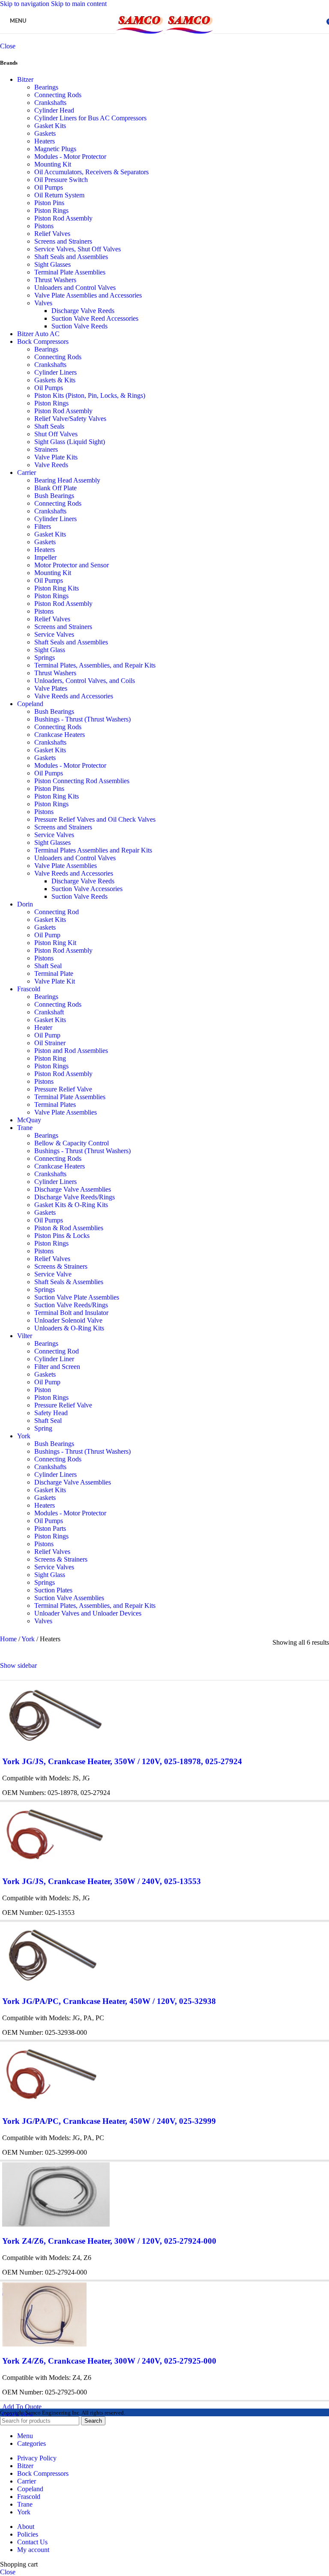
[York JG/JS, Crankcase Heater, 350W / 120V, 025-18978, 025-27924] (55, 1745)
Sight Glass (50, 650)
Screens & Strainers (61, 1266)
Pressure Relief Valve (63, 1089)
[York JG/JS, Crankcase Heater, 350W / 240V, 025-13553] (55, 1865)
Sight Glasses (52, 264)
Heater (43, 1027)
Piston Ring (50, 1058)
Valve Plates (51, 688)
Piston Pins (49, 203)
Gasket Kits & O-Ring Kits (71, 1205)
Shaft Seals (49, 426)
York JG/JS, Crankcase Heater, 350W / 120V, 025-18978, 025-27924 (122, 1761)
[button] (22, 2407)
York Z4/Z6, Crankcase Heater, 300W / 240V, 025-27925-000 (109, 2361)
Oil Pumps (49, 187)
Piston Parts (50, 1528)
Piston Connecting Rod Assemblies (82, 781)
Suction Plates (53, 1590)
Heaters (45, 141)
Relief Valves (52, 234)
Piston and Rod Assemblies (71, 1051)
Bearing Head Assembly (67, 480)
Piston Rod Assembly (63, 218)
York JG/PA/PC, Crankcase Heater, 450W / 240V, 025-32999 (109, 2121)
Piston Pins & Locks (62, 1236)
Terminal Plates (55, 1105)
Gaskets (45, 133)
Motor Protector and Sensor (72, 565)
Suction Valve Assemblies (69, 1598)
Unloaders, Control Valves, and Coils (85, 681)
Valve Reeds (51, 465)
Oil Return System (59, 195)
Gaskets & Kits (55, 380)
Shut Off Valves (56, 434)
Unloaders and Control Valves (75, 288)
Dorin (25, 904)
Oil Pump (47, 935)
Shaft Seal (48, 966)
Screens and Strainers (63, 241)
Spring (43, 1428)
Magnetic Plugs (55, 149)
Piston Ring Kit (55, 943)
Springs (45, 657)
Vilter (25, 1336)
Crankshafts (50, 103)
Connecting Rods (58, 95)
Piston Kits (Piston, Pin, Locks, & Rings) (90, 395)
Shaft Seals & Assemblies (69, 1282)
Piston (43, 1390)
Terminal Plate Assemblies (70, 272)
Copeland (30, 704)
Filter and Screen (57, 1367)
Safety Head (51, 1413)
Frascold (29, 989)
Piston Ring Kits (57, 588)
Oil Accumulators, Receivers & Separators (91, 172)
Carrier (27, 473)
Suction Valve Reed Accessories (95, 318)
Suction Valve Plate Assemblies (77, 1297)
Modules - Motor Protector (70, 157)
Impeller (45, 557)
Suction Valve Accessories (87, 889)
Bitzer (25, 79)
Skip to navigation (25, 4)
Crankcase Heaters (60, 735)
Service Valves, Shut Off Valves (78, 249)
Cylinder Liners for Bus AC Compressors (90, 118)
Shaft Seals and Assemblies (71, 257)
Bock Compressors (43, 341)
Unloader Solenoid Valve (68, 1320)
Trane (25, 1128)
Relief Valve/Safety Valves (70, 419)
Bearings (46, 87)
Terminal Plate (54, 973)
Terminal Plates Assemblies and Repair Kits (93, 850)
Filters (43, 526)
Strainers (46, 449)
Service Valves (54, 634)
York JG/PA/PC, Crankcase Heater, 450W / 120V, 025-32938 (109, 2001)
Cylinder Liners (55, 372)
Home (9, 1639)
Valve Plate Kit (55, 981)
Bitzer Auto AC (38, 334)
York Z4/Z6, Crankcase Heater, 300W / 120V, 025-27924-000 (109, 2241)
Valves (43, 303)
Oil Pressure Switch (61, 180)
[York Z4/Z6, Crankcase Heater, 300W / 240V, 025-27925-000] (44, 2344)
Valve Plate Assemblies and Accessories (88, 295)
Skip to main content (79, 4)
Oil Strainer (50, 1043)
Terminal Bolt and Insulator (71, 1313)
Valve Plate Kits (56, 457)
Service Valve (53, 1274)
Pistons (44, 226)
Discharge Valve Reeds (83, 311)
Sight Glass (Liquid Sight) (70, 442)
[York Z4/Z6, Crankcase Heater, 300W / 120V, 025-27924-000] (56, 2224)
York (24, 1436)
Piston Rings (51, 210)
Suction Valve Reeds (79, 326)
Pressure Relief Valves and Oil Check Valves (95, 819)
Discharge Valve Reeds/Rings (75, 1197)
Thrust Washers (55, 280)
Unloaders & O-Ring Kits (69, 1328)
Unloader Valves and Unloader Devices (88, 1613)
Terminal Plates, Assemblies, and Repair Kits (95, 665)
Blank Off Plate (55, 488)
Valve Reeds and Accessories (74, 696)
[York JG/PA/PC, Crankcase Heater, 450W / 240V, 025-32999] (52, 2104)
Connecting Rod (57, 912)
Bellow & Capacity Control (72, 1143)
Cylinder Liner (54, 1359)
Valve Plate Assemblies (66, 866)
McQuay (29, 1120)
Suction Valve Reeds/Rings (71, 1305)
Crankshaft (49, 1012)
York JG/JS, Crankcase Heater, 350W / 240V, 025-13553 (102, 1881)
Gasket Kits (50, 126)
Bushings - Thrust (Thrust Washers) (82, 719)
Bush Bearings (54, 496)
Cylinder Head (54, 110)
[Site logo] (141, 35)
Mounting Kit (53, 164)
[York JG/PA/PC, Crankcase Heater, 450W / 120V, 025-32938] (52, 1984)
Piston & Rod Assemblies (69, 1228)
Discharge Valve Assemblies (73, 1189)
